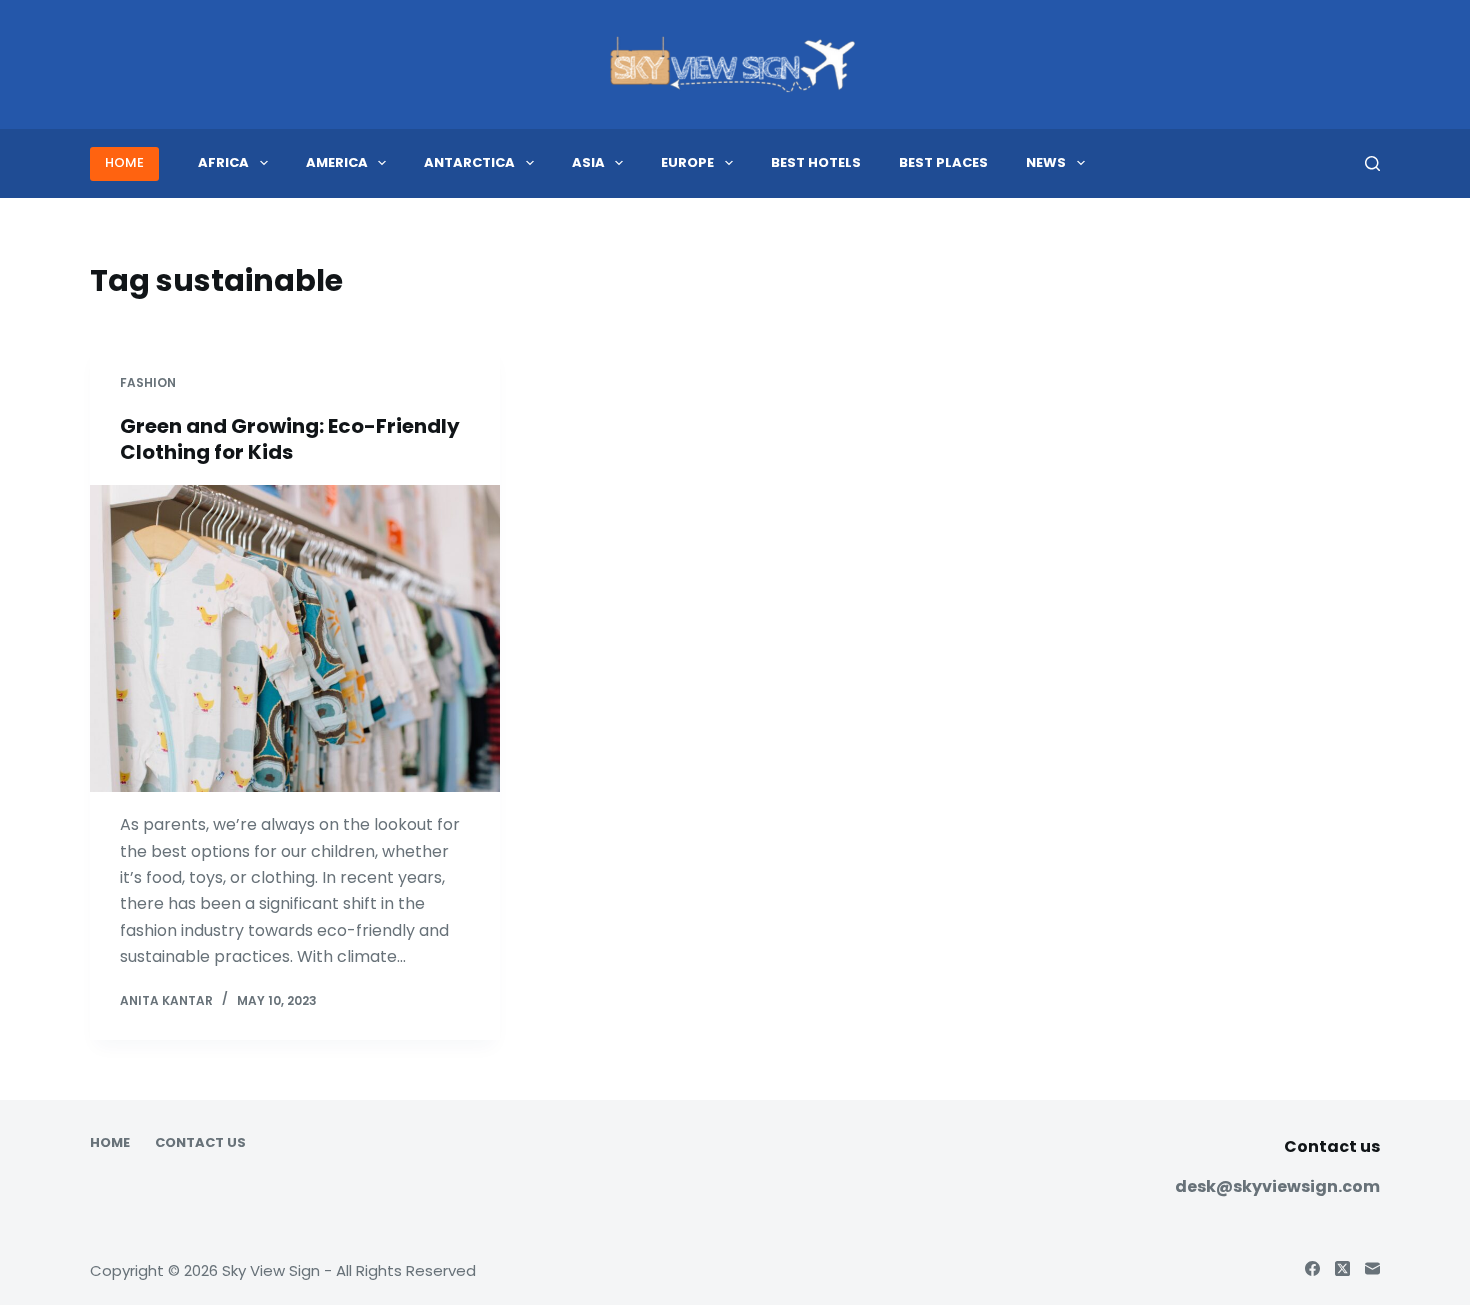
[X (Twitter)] (1342, 1268)
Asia (588, 162)
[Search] (1372, 163)
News (1046, 162)
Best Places (943, 162)
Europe (687, 162)
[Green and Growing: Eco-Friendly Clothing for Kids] (295, 639)
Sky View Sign (271, 1270)
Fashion (148, 382)
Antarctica (469, 162)
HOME (124, 162)
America (337, 162)
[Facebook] (1312, 1268)
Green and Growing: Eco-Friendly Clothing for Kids (290, 439)
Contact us (200, 1143)
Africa (223, 162)
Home (110, 1143)
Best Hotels (816, 162)
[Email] (1372, 1268)
